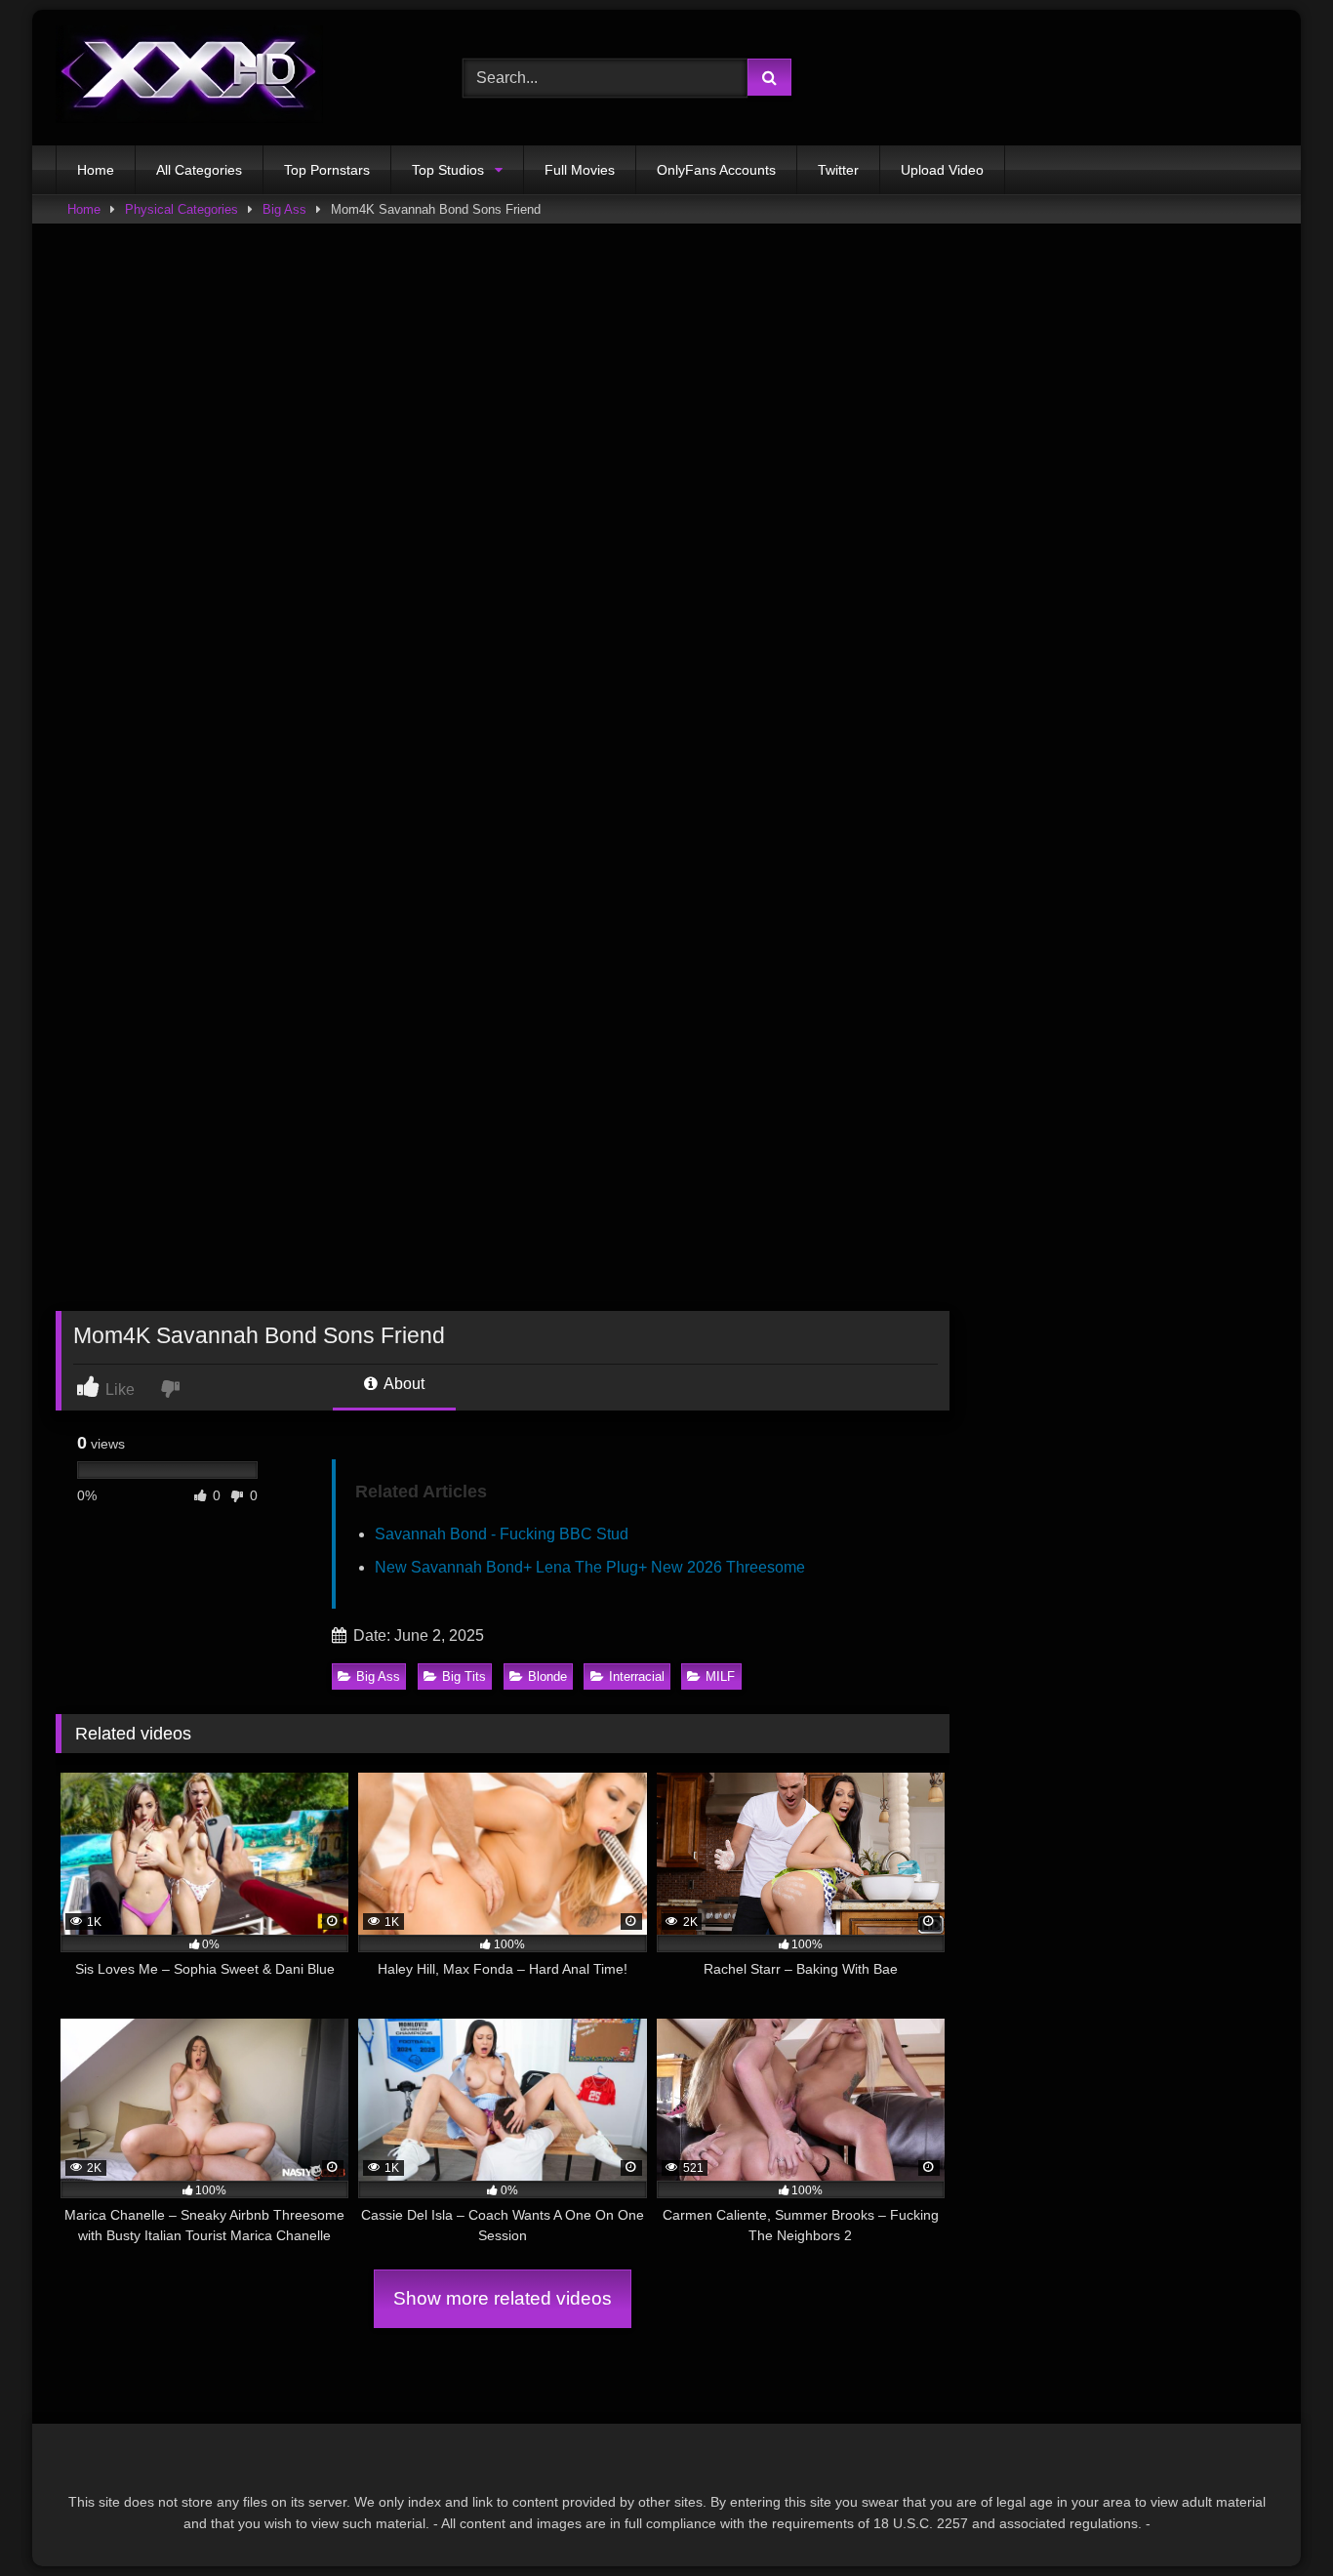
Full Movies (580, 170)
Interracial (637, 1676)
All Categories (199, 170)
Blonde (547, 1676)
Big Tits (464, 1676)
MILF (720, 1676)
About (403, 1384)
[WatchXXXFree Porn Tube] (189, 78)
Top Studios (448, 170)
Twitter (838, 170)
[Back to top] (1272, 2518)
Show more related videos (503, 2298)
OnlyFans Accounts (716, 170)
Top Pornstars (327, 170)
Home (96, 170)
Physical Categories (182, 209)
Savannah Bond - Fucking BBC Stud (502, 1534)
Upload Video (942, 170)
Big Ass (284, 209)
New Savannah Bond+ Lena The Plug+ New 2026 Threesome (590, 1567)
